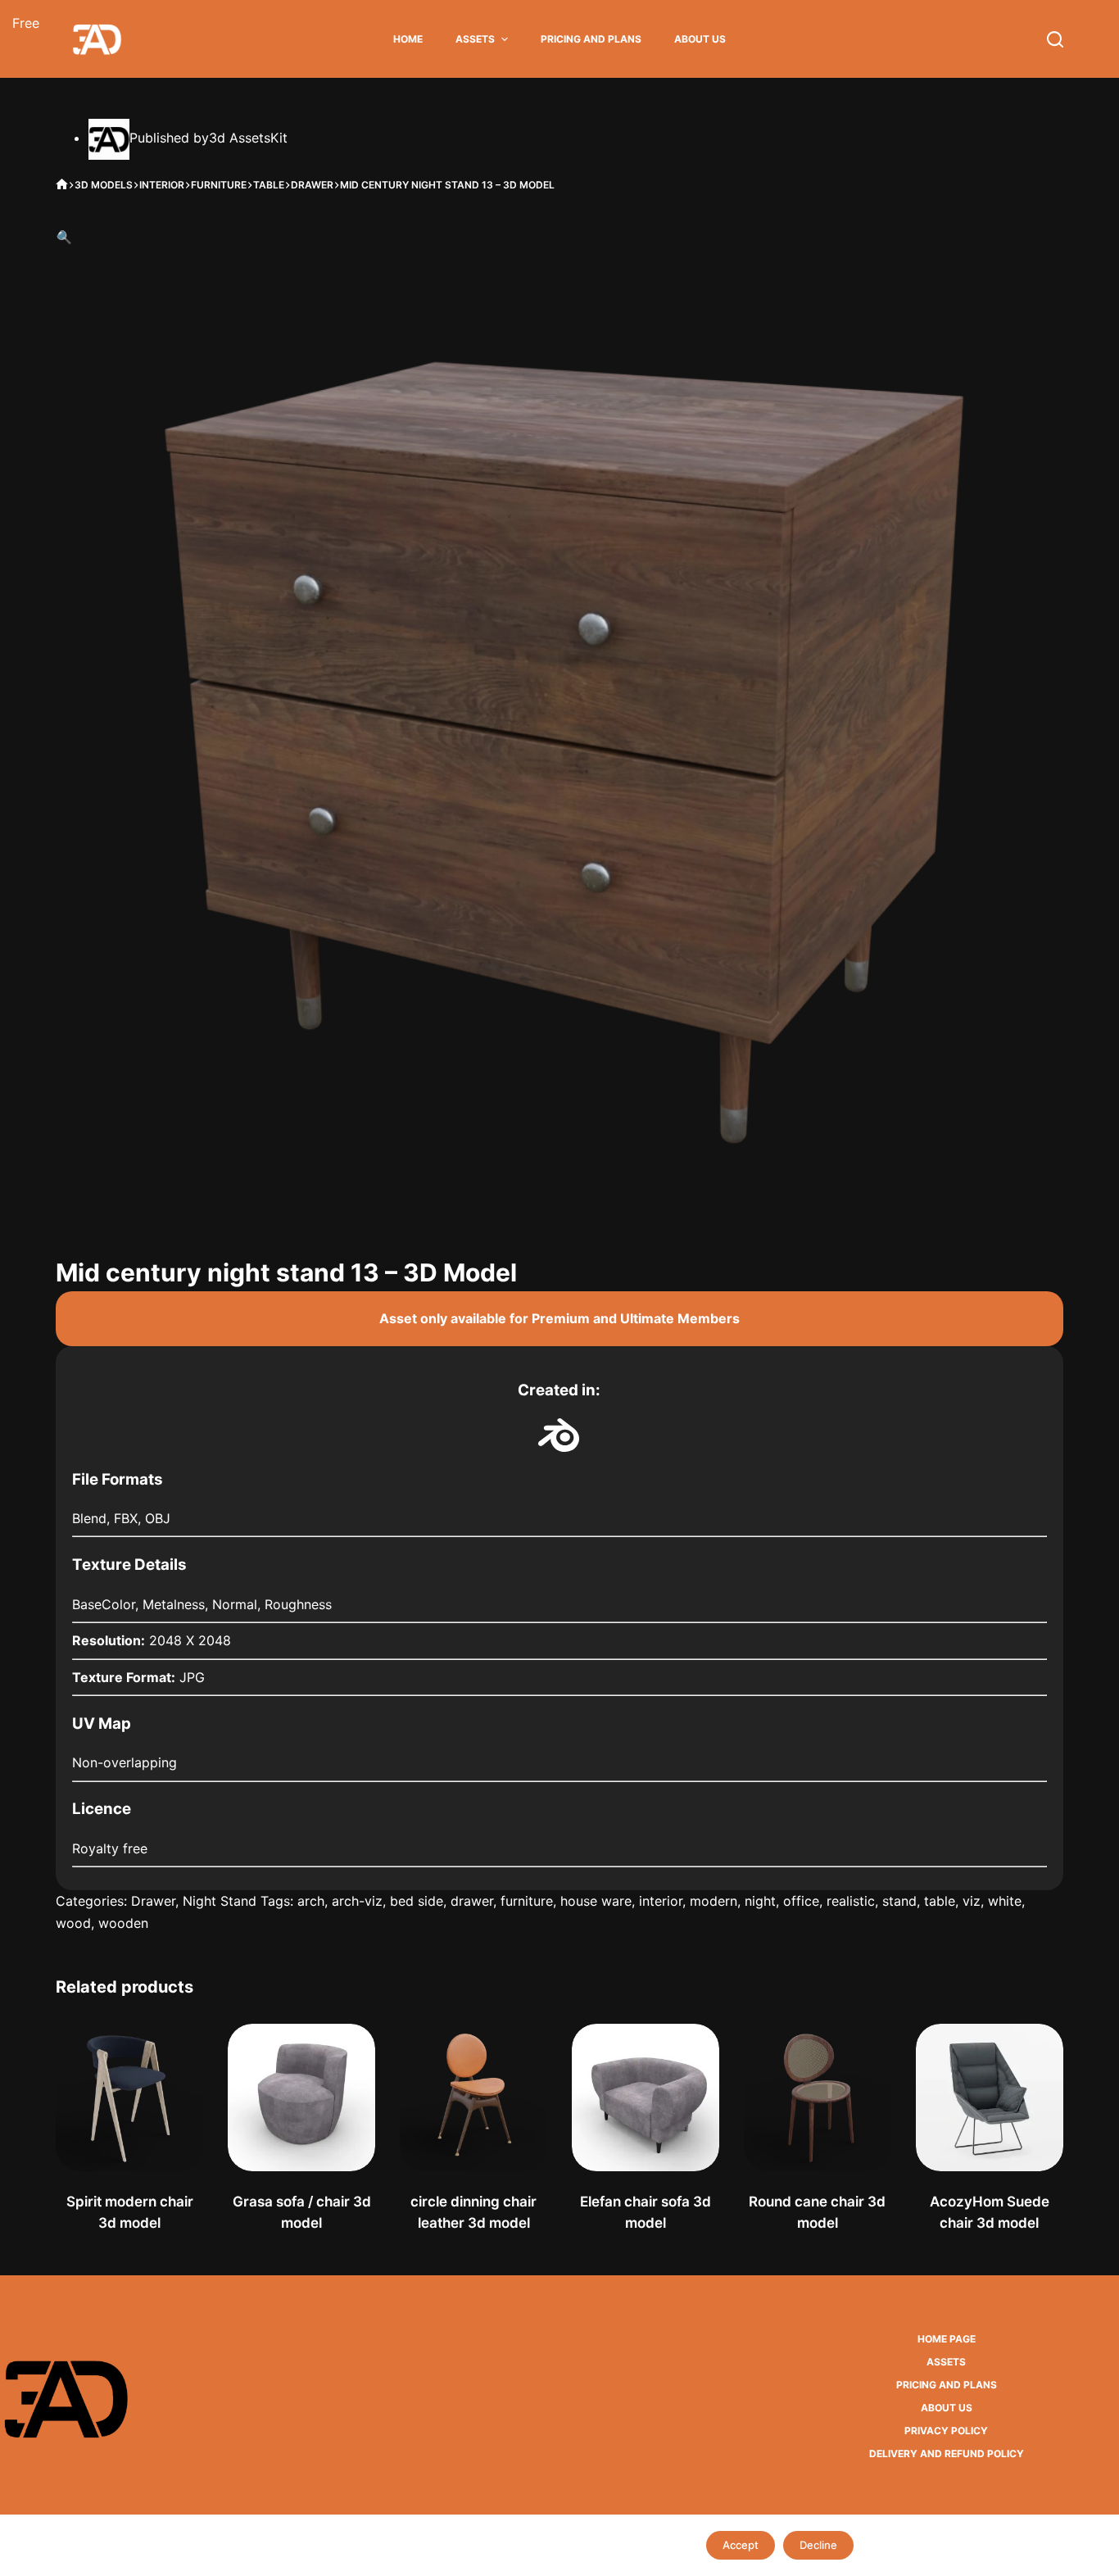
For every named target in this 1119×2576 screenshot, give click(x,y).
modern (714, 1901)
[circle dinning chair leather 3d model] (473, 2098)
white (1005, 1901)
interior (661, 1901)
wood (73, 1923)
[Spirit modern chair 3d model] (129, 2098)
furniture (527, 1901)
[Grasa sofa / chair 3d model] (301, 2098)
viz (972, 1901)
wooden (123, 1923)
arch (311, 1901)
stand (899, 1901)
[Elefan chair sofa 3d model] (646, 2098)
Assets (475, 39)
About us (700, 39)
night (760, 1901)
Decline (818, 2545)
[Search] (1055, 39)
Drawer (153, 1901)
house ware (596, 1901)
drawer (472, 1901)
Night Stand (220, 1901)
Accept (741, 2545)
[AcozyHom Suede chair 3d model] (990, 2098)
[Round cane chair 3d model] (818, 2098)
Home (408, 39)
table (940, 1901)
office (801, 1901)
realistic (851, 1901)
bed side (417, 1901)
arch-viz (357, 1901)
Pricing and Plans (591, 39)
